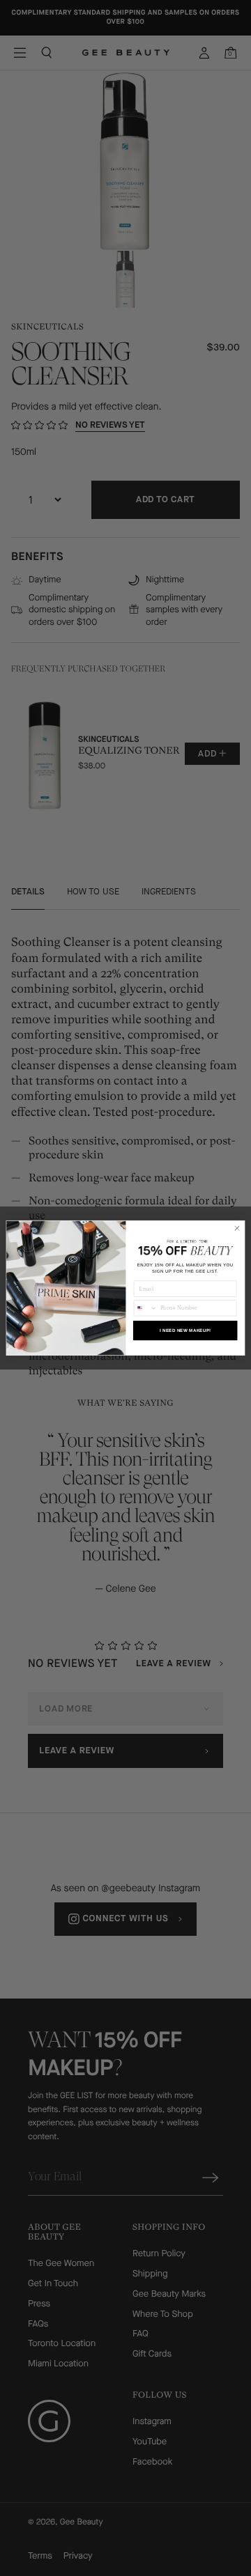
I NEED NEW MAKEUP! (185, 1331)
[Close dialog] (237, 1228)
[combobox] (145, 1308)
